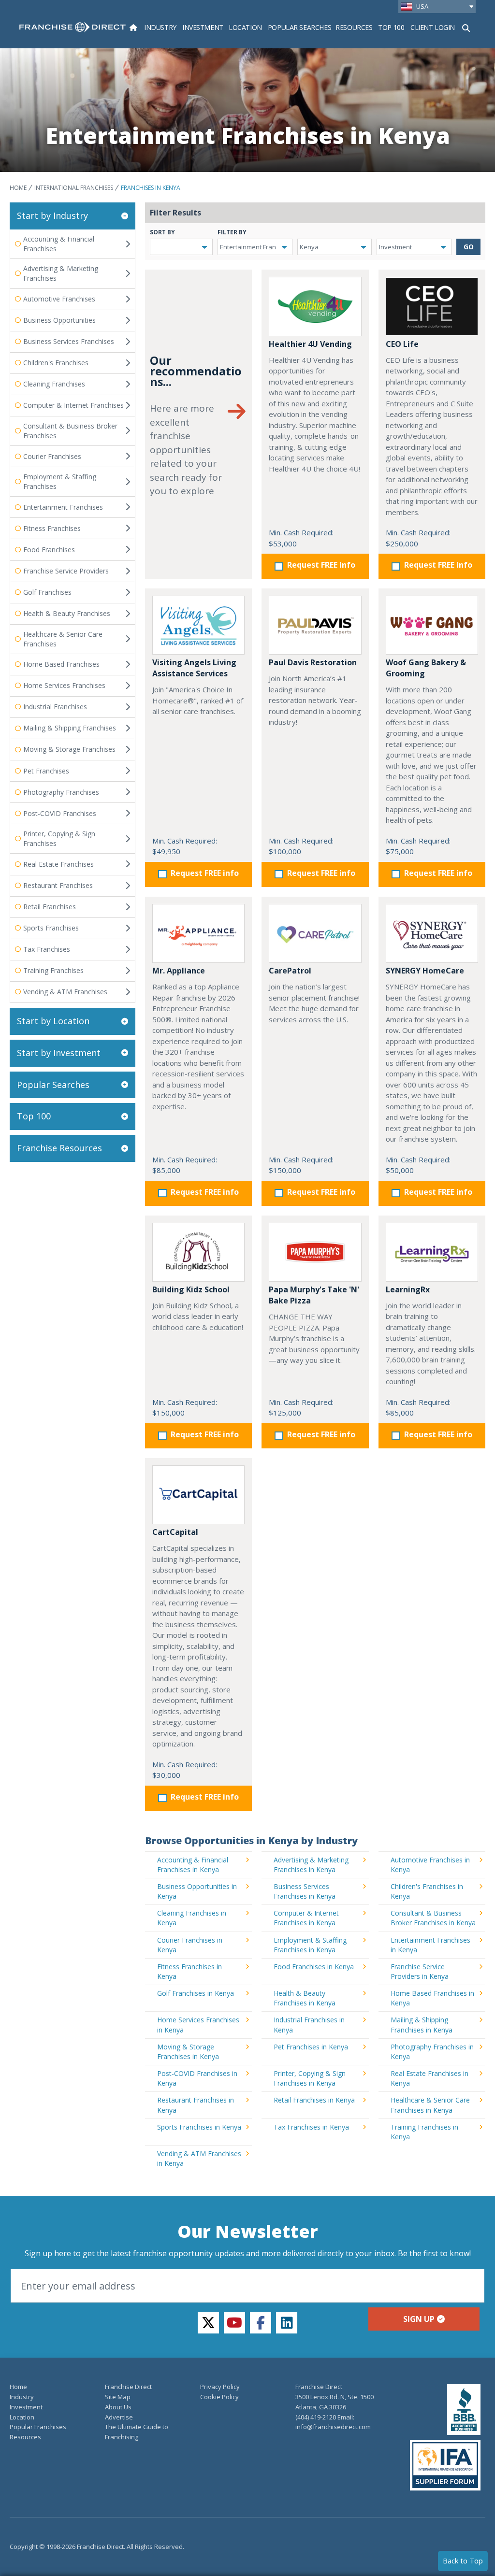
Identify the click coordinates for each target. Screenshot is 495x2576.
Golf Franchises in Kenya (196, 1993)
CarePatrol (290, 971)
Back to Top (463, 2561)
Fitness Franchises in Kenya (189, 1971)
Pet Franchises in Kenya (311, 2047)
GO (469, 247)
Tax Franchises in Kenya (311, 2127)
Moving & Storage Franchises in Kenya (188, 2052)
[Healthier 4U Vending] (315, 306)
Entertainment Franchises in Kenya (430, 1945)
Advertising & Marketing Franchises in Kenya (311, 1865)
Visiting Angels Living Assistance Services (194, 668)
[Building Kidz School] (198, 1252)
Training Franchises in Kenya (424, 2132)
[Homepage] (133, 27)
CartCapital (175, 1532)
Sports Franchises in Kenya (199, 2127)
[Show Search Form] (466, 27)
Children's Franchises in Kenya (427, 1891)
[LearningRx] (432, 1252)
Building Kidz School (191, 1289)
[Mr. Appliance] (198, 933)
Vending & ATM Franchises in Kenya (199, 2158)
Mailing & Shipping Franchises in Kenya (422, 2025)
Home (18, 188)
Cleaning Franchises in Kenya (192, 1918)
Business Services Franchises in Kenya (305, 1891)
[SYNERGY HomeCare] (432, 933)
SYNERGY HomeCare (425, 971)
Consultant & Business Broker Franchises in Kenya (433, 1918)
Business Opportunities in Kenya (197, 1891)
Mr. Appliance (179, 971)
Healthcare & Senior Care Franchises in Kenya (430, 2105)
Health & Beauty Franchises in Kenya (305, 1998)
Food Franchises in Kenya (314, 1967)
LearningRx (408, 1289)
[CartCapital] (198, 1495)
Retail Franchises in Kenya (314, 2100)
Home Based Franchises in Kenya (432, 1998)
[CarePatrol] (315, 933)
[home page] (73, 27)
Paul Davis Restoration (313, 662)
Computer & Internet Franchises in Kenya (306, 1918)
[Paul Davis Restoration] (315, 625)
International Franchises (74, 188)
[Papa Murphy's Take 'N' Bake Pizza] (315, 1252)
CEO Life (402, 344)
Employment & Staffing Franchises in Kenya (310, 1945)
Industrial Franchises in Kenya (309, 2025)
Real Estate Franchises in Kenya (429, 2078)
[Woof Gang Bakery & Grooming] (432, 625)
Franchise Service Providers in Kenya (420, 1971)
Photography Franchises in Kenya (432, 2052)
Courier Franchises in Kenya (190, 1945)
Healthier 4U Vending (310, 344)
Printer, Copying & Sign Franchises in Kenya (310, 2078)
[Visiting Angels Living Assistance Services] (198, 625)
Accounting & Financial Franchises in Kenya (193, 1865)
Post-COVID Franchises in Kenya (197, 2078)
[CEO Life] (432, 306)
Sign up (419, 2319)
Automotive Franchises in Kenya (430, 1865)
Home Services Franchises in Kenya (198, 2025)
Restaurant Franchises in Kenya (196, 2105)
